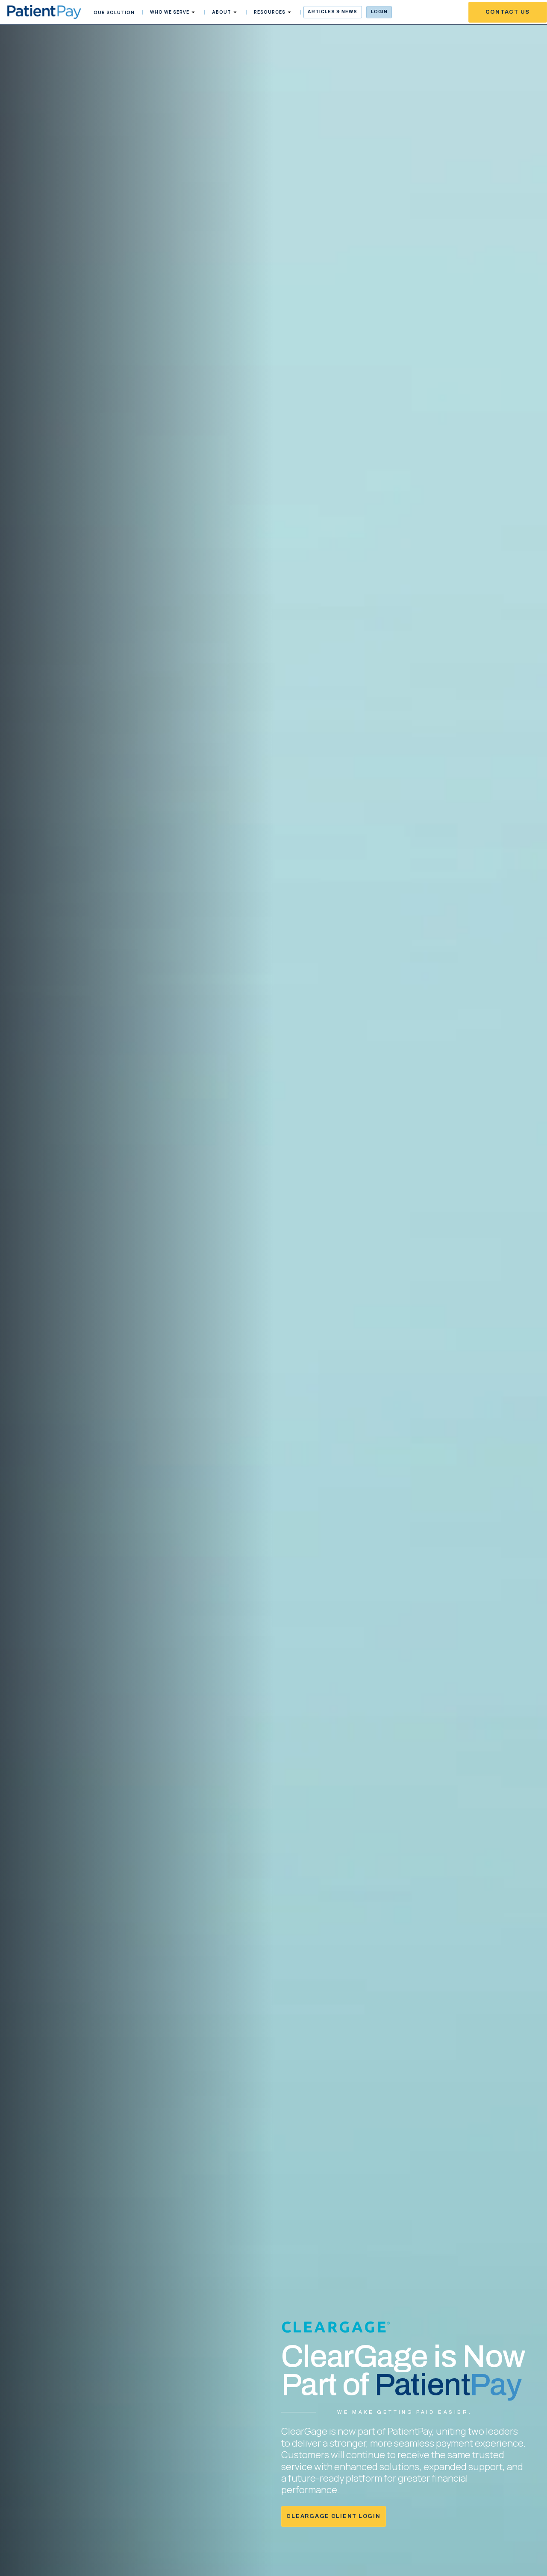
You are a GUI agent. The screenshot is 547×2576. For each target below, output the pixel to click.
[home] (44, 12)
